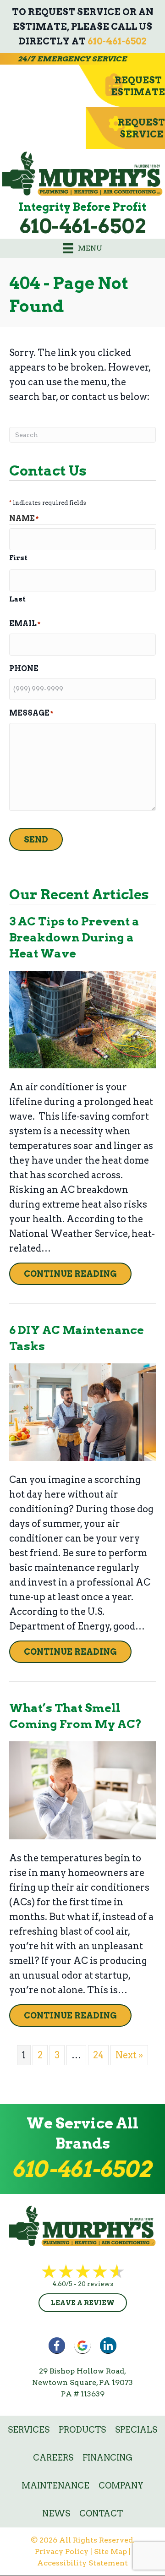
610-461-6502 (117, 41)
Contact (101, 2513)
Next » (129, 2055)
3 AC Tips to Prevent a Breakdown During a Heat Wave (74, 937)
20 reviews (96, 2284)
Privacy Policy (62, 2551)
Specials (136, 2430)
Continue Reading (78, 1274)
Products (82, 2430)
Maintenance (55, 2486)
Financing (107, 2458)
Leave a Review (83, 2303)
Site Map (110, 2551)
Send (36, 840)
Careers (53, 2458)
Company (121, 2486)
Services (29, 2430)
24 (98, 2055)
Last (17, 599)
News (56, 2513)
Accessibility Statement (82, 2563)
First (18, 558)
